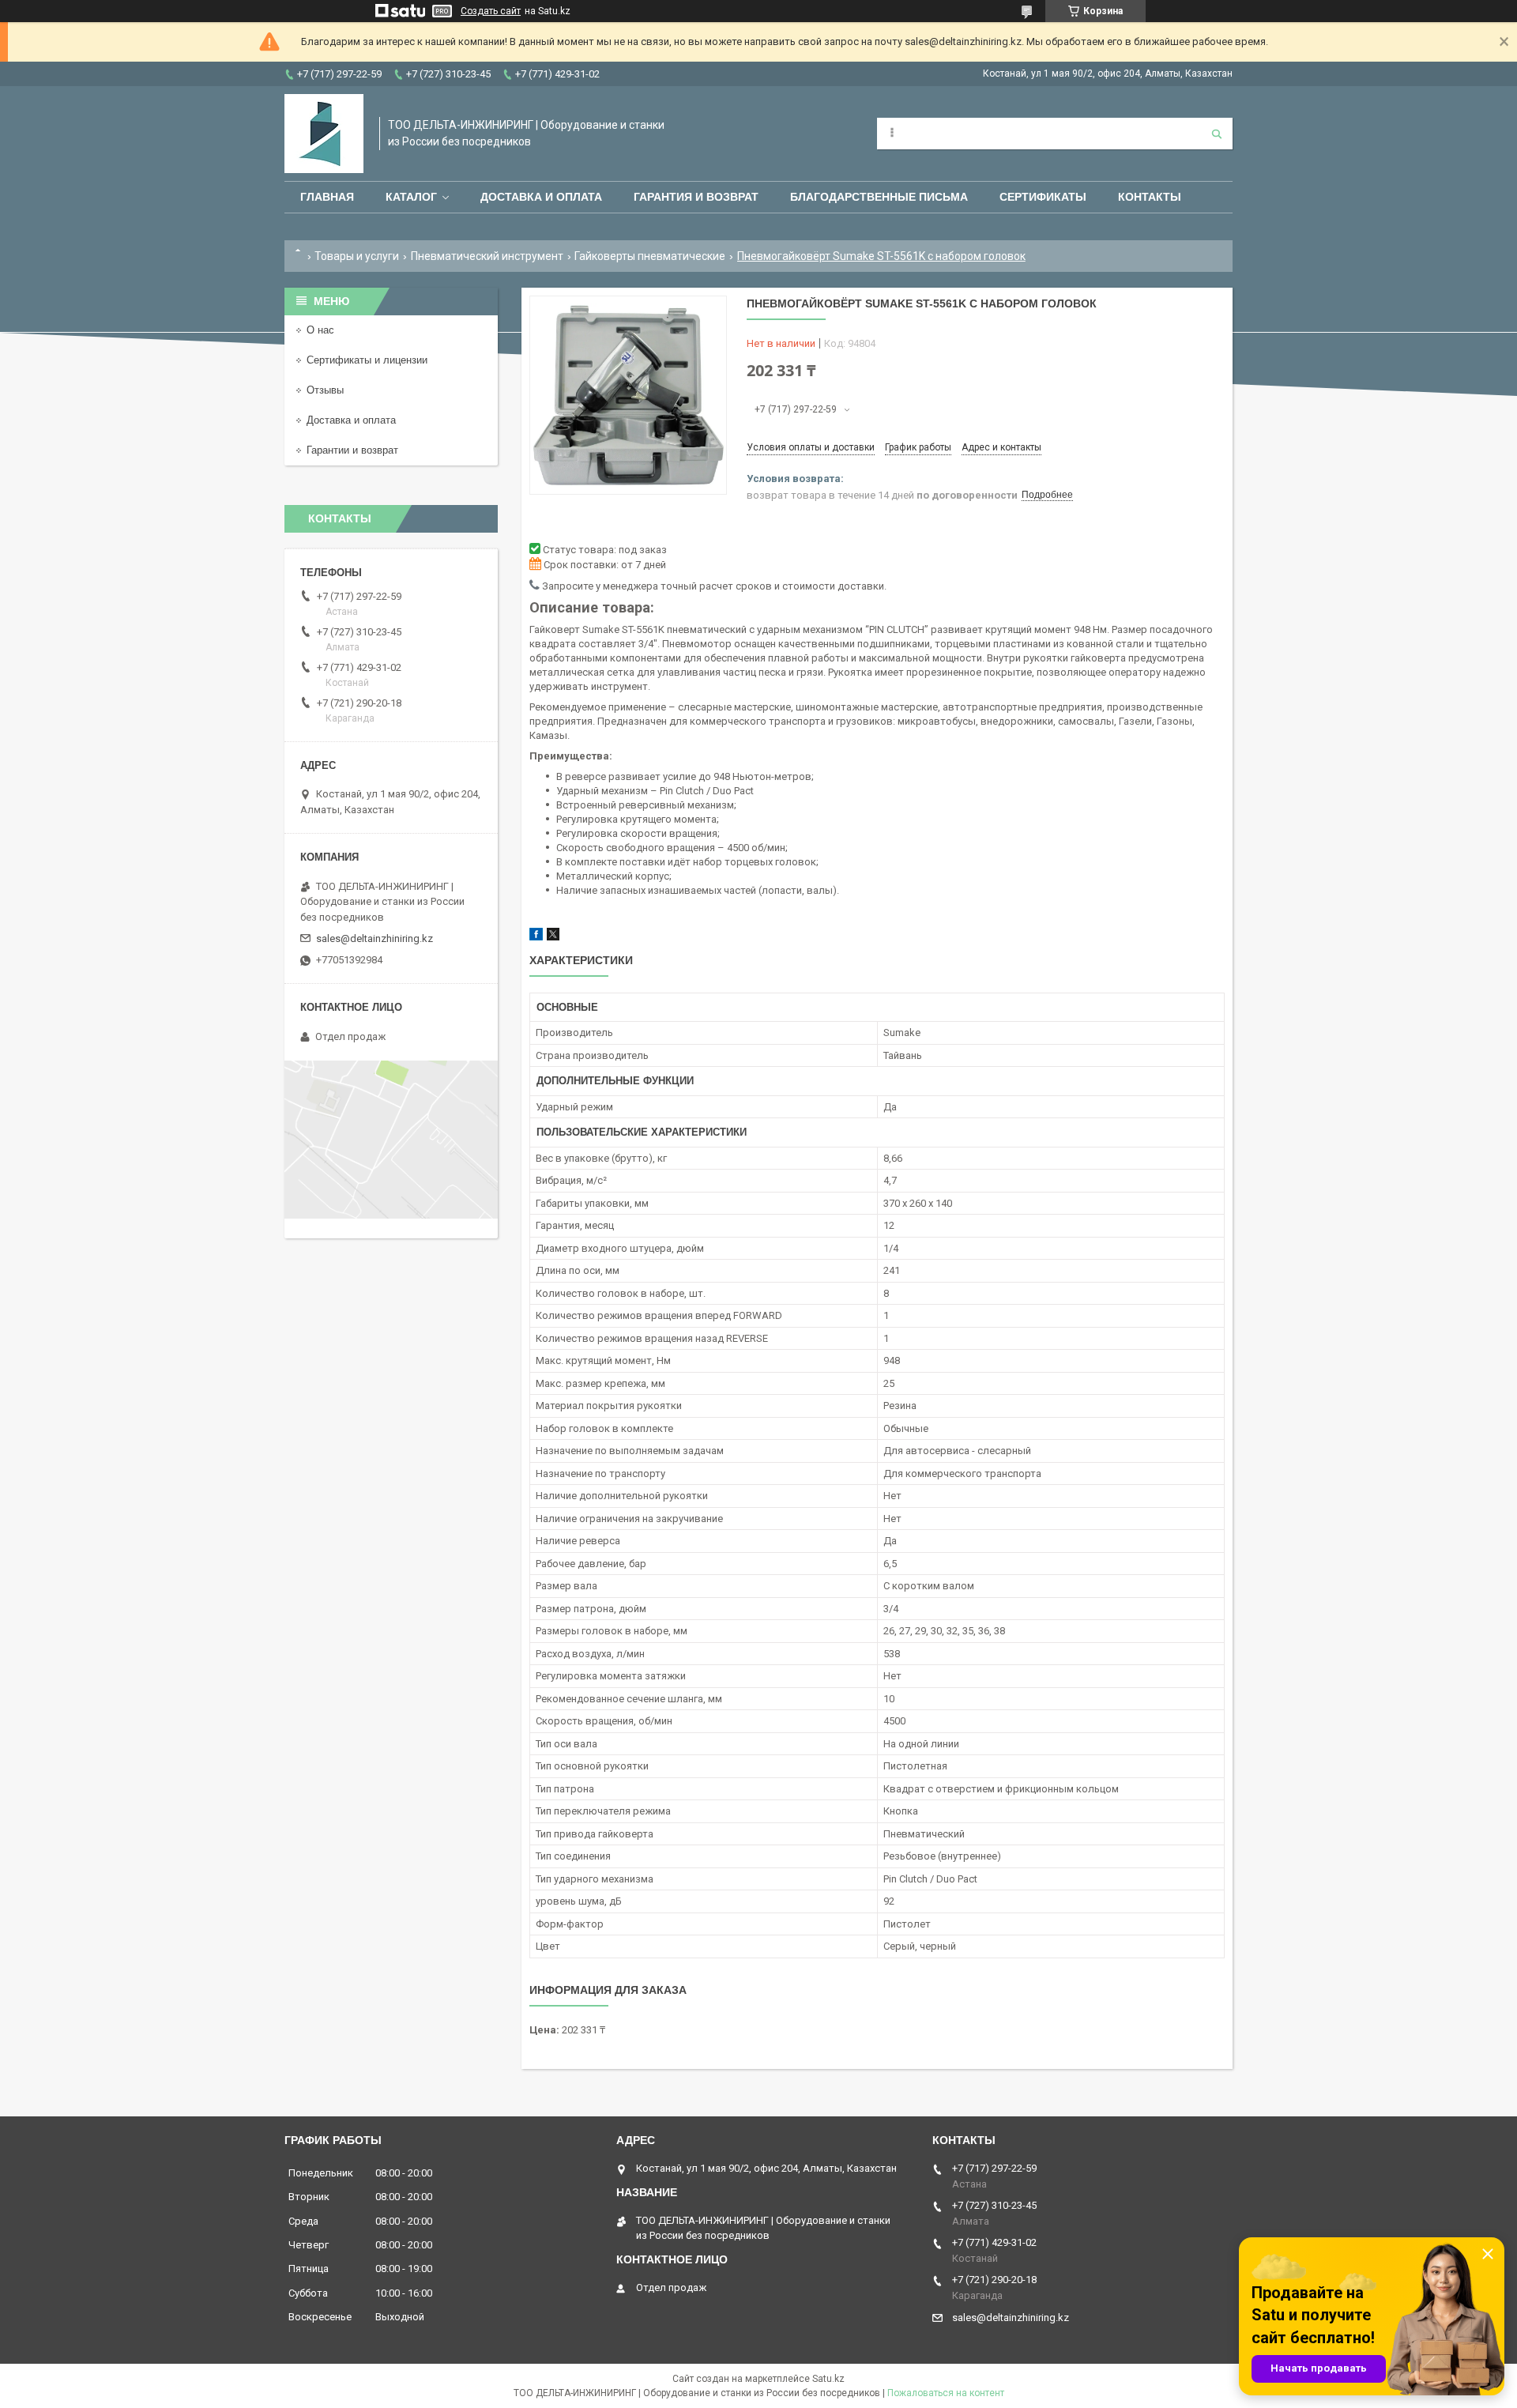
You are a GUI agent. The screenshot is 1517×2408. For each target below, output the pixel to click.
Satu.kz (828, 2379)
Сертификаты (1043, 197)
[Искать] (1217, 134)
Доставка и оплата (541, 197)
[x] (553, 937)
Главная (327, 197)
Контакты (1150, 197)
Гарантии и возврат (352, 450)
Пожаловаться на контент (946, 2393)
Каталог (411, 197)
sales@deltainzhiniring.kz (375, 938)
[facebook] (536, 937)
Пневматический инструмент (487, 256)
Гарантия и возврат (696, 197)
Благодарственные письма (879, 197)
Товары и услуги (357, 256)
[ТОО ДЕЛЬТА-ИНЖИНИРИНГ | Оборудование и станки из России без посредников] (324, 134)
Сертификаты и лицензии (367, 360)
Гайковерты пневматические (650, 256)
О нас (320, 330)
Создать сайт (491, 11)
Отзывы (325, 390)
